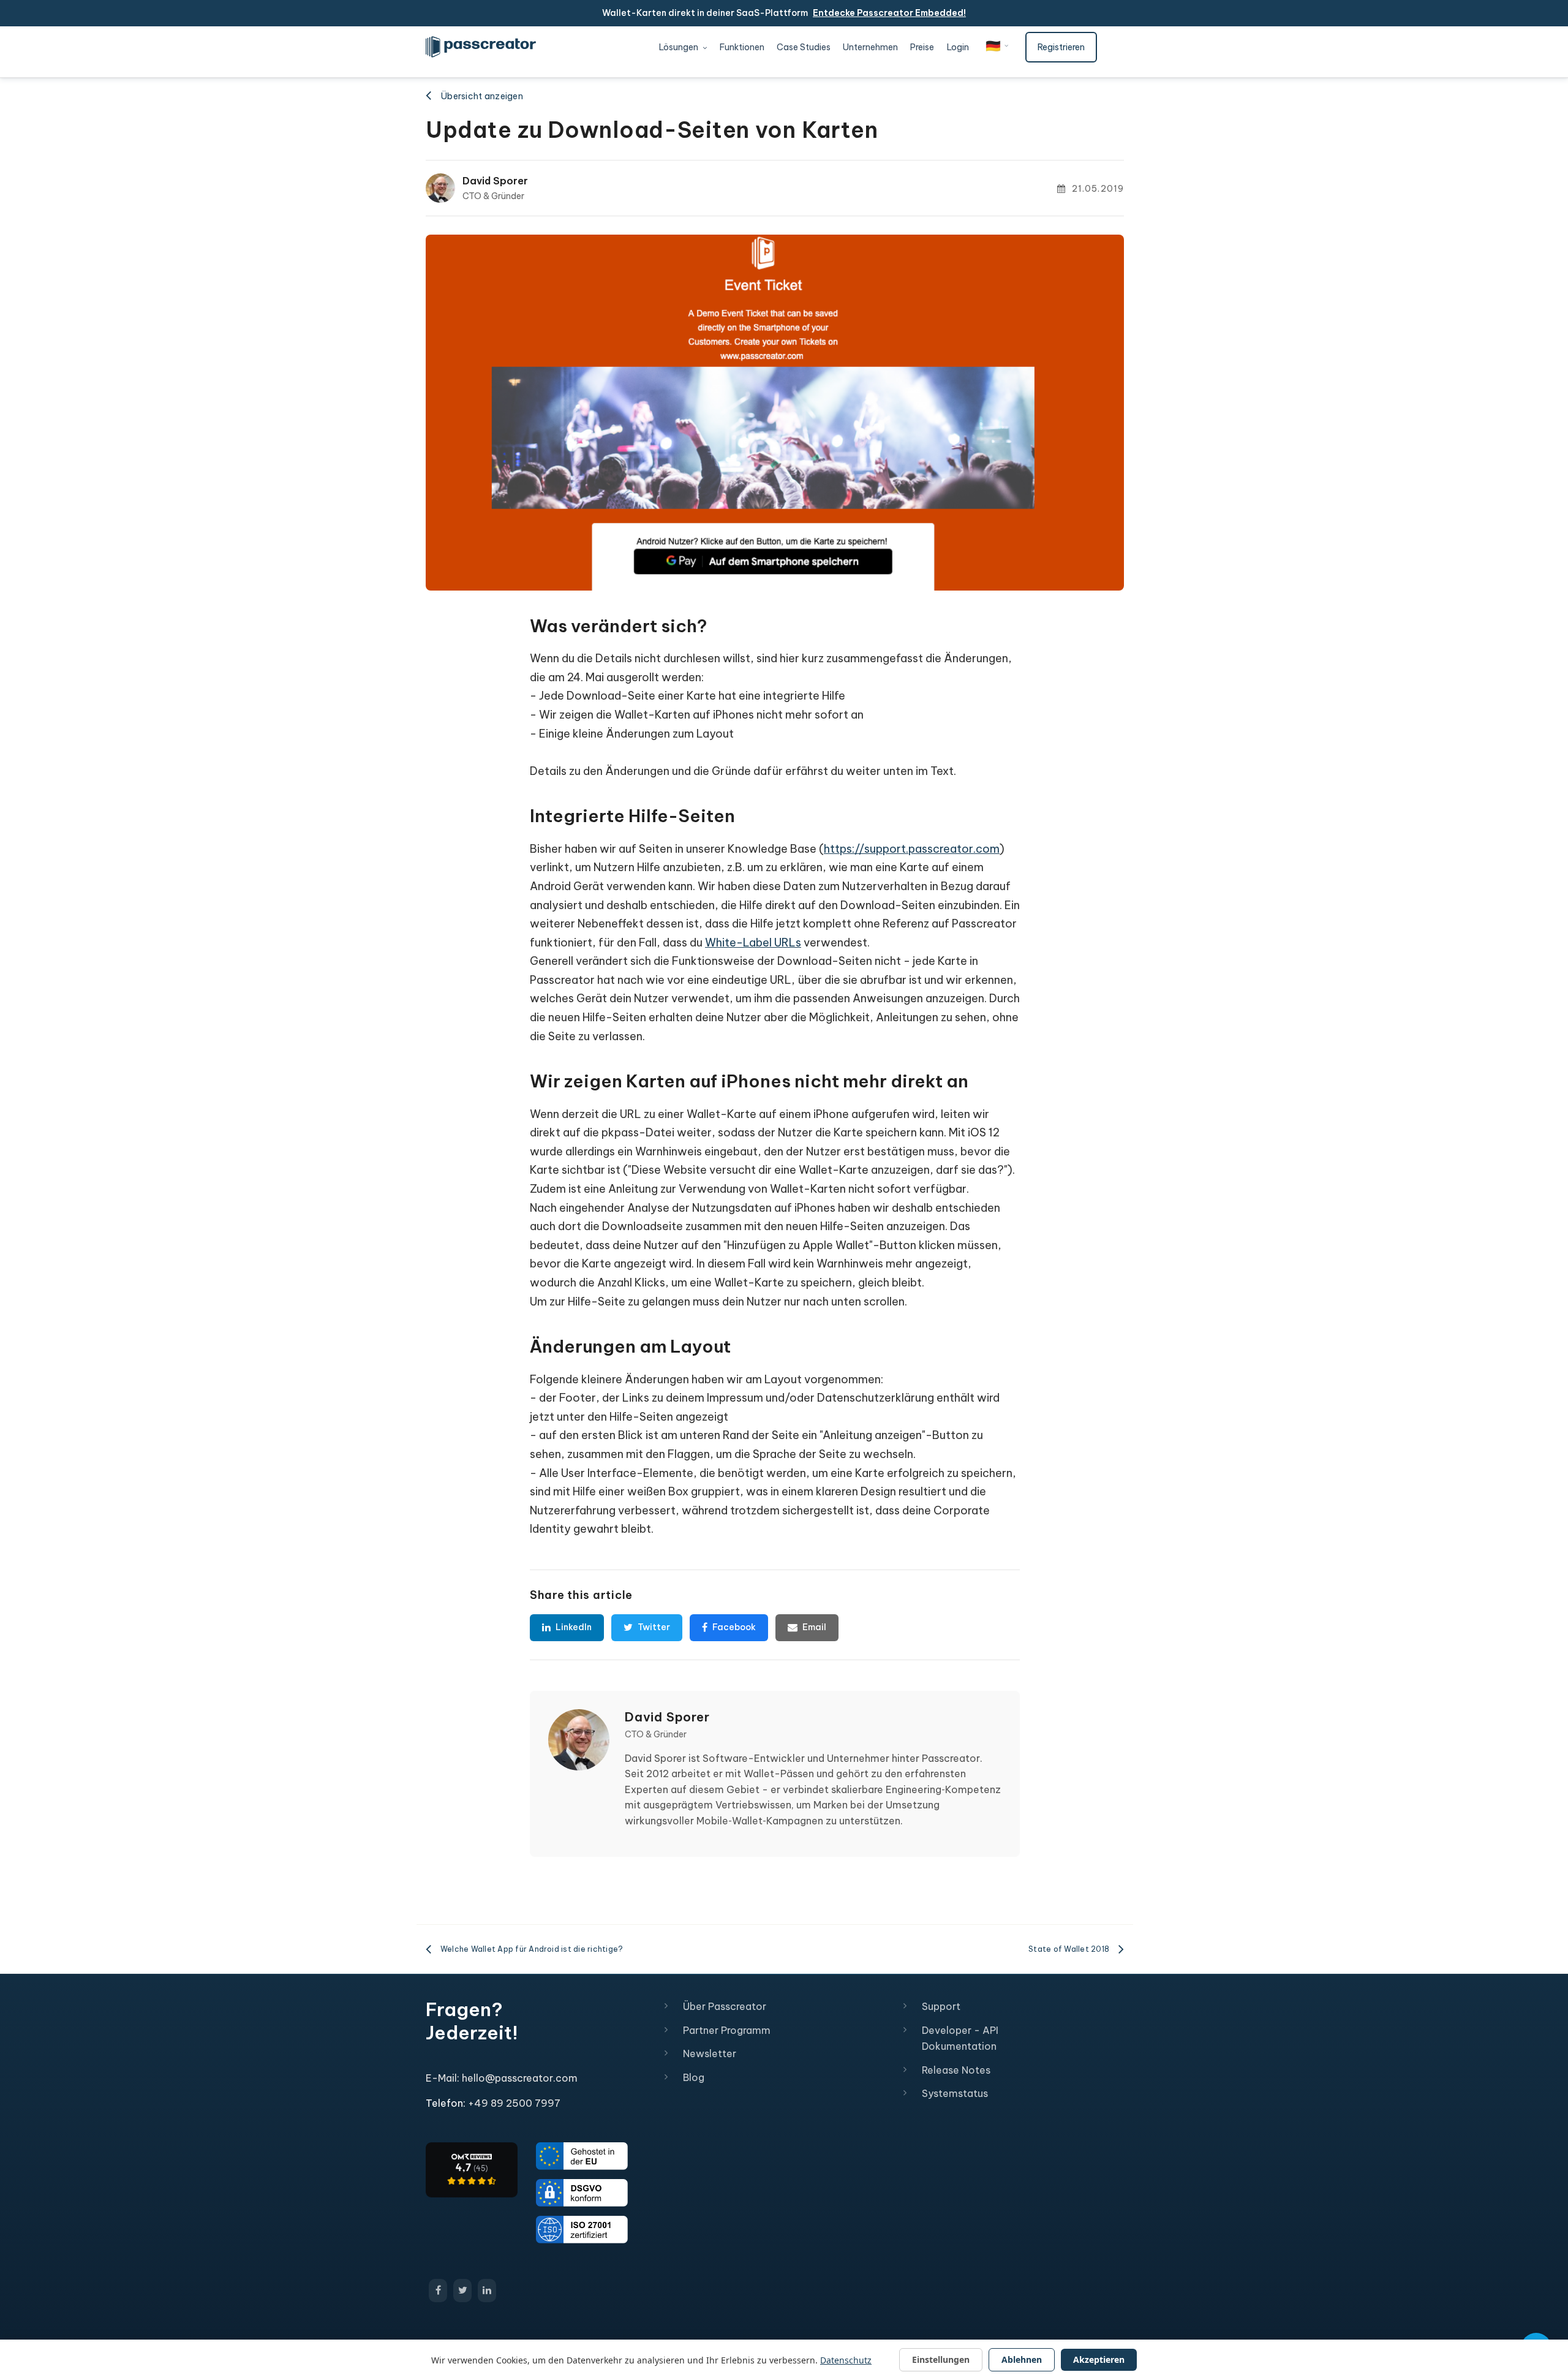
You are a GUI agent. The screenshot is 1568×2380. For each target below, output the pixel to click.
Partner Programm (727, 2030)
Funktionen (742, 47)
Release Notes (956, 2070)
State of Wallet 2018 (1069, 1949)
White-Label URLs (753, 943)
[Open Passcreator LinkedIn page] (487, 2291)
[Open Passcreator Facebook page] (438, 2291)
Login (958, 47)
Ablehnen (1022, 2359)
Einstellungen (941, 2359)
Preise (922, 47)
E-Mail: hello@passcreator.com (502, 2078)
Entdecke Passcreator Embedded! (889, 13)
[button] (997, 46)
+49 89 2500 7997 (514, 2103)
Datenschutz (846, 2360)
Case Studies (804, 47)
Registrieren (1061, 47)
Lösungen (680, 47)
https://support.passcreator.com (912, 849)
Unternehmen (870, 47)
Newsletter (710, 2053)
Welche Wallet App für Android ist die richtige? (532, 1949)
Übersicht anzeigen (482, 96)
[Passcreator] (472, 2169)
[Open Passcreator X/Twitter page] (462, 2291)
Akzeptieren (1099, 2359)
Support (941, 2006)
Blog (694, 2077)
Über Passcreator (725, 2006)
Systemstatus (955, 2093)
